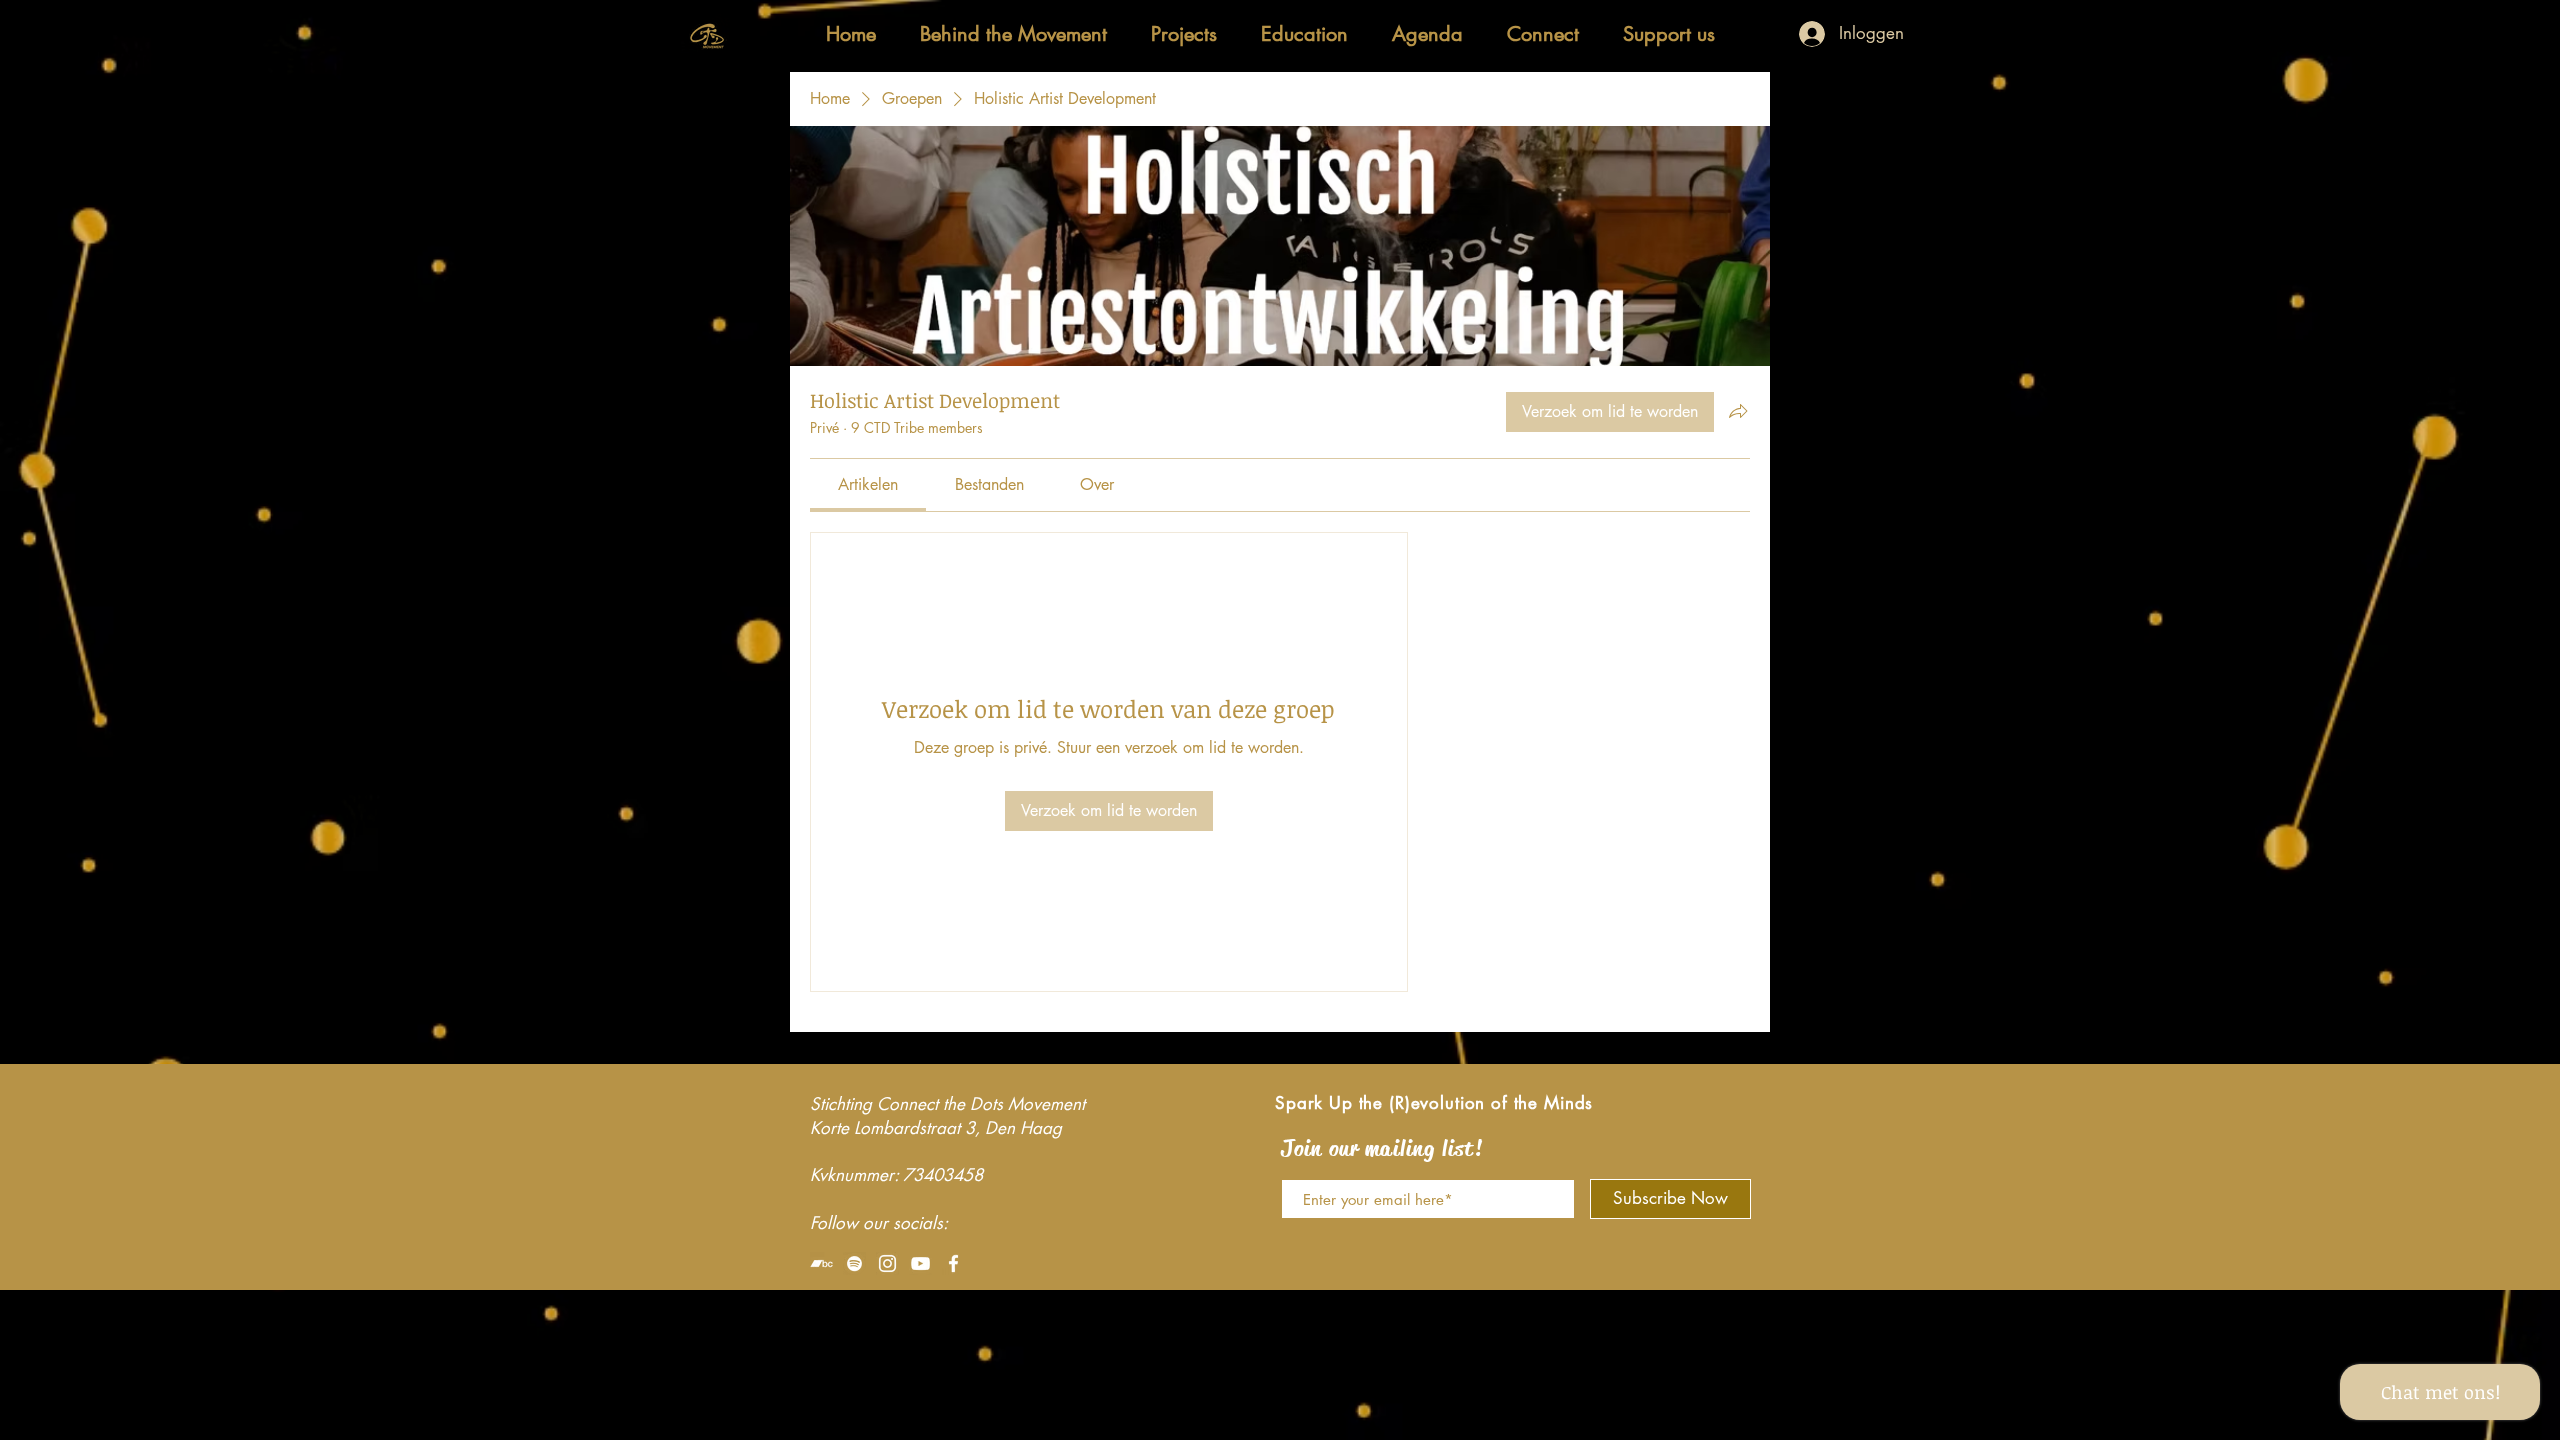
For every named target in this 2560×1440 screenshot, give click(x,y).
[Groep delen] (1738, 411)
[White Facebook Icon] (953, 1263)
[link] (868, 484)
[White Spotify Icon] (854, 1263)
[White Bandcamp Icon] (821, 1263)
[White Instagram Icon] (887, 1263)
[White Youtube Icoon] (920, 1263)
